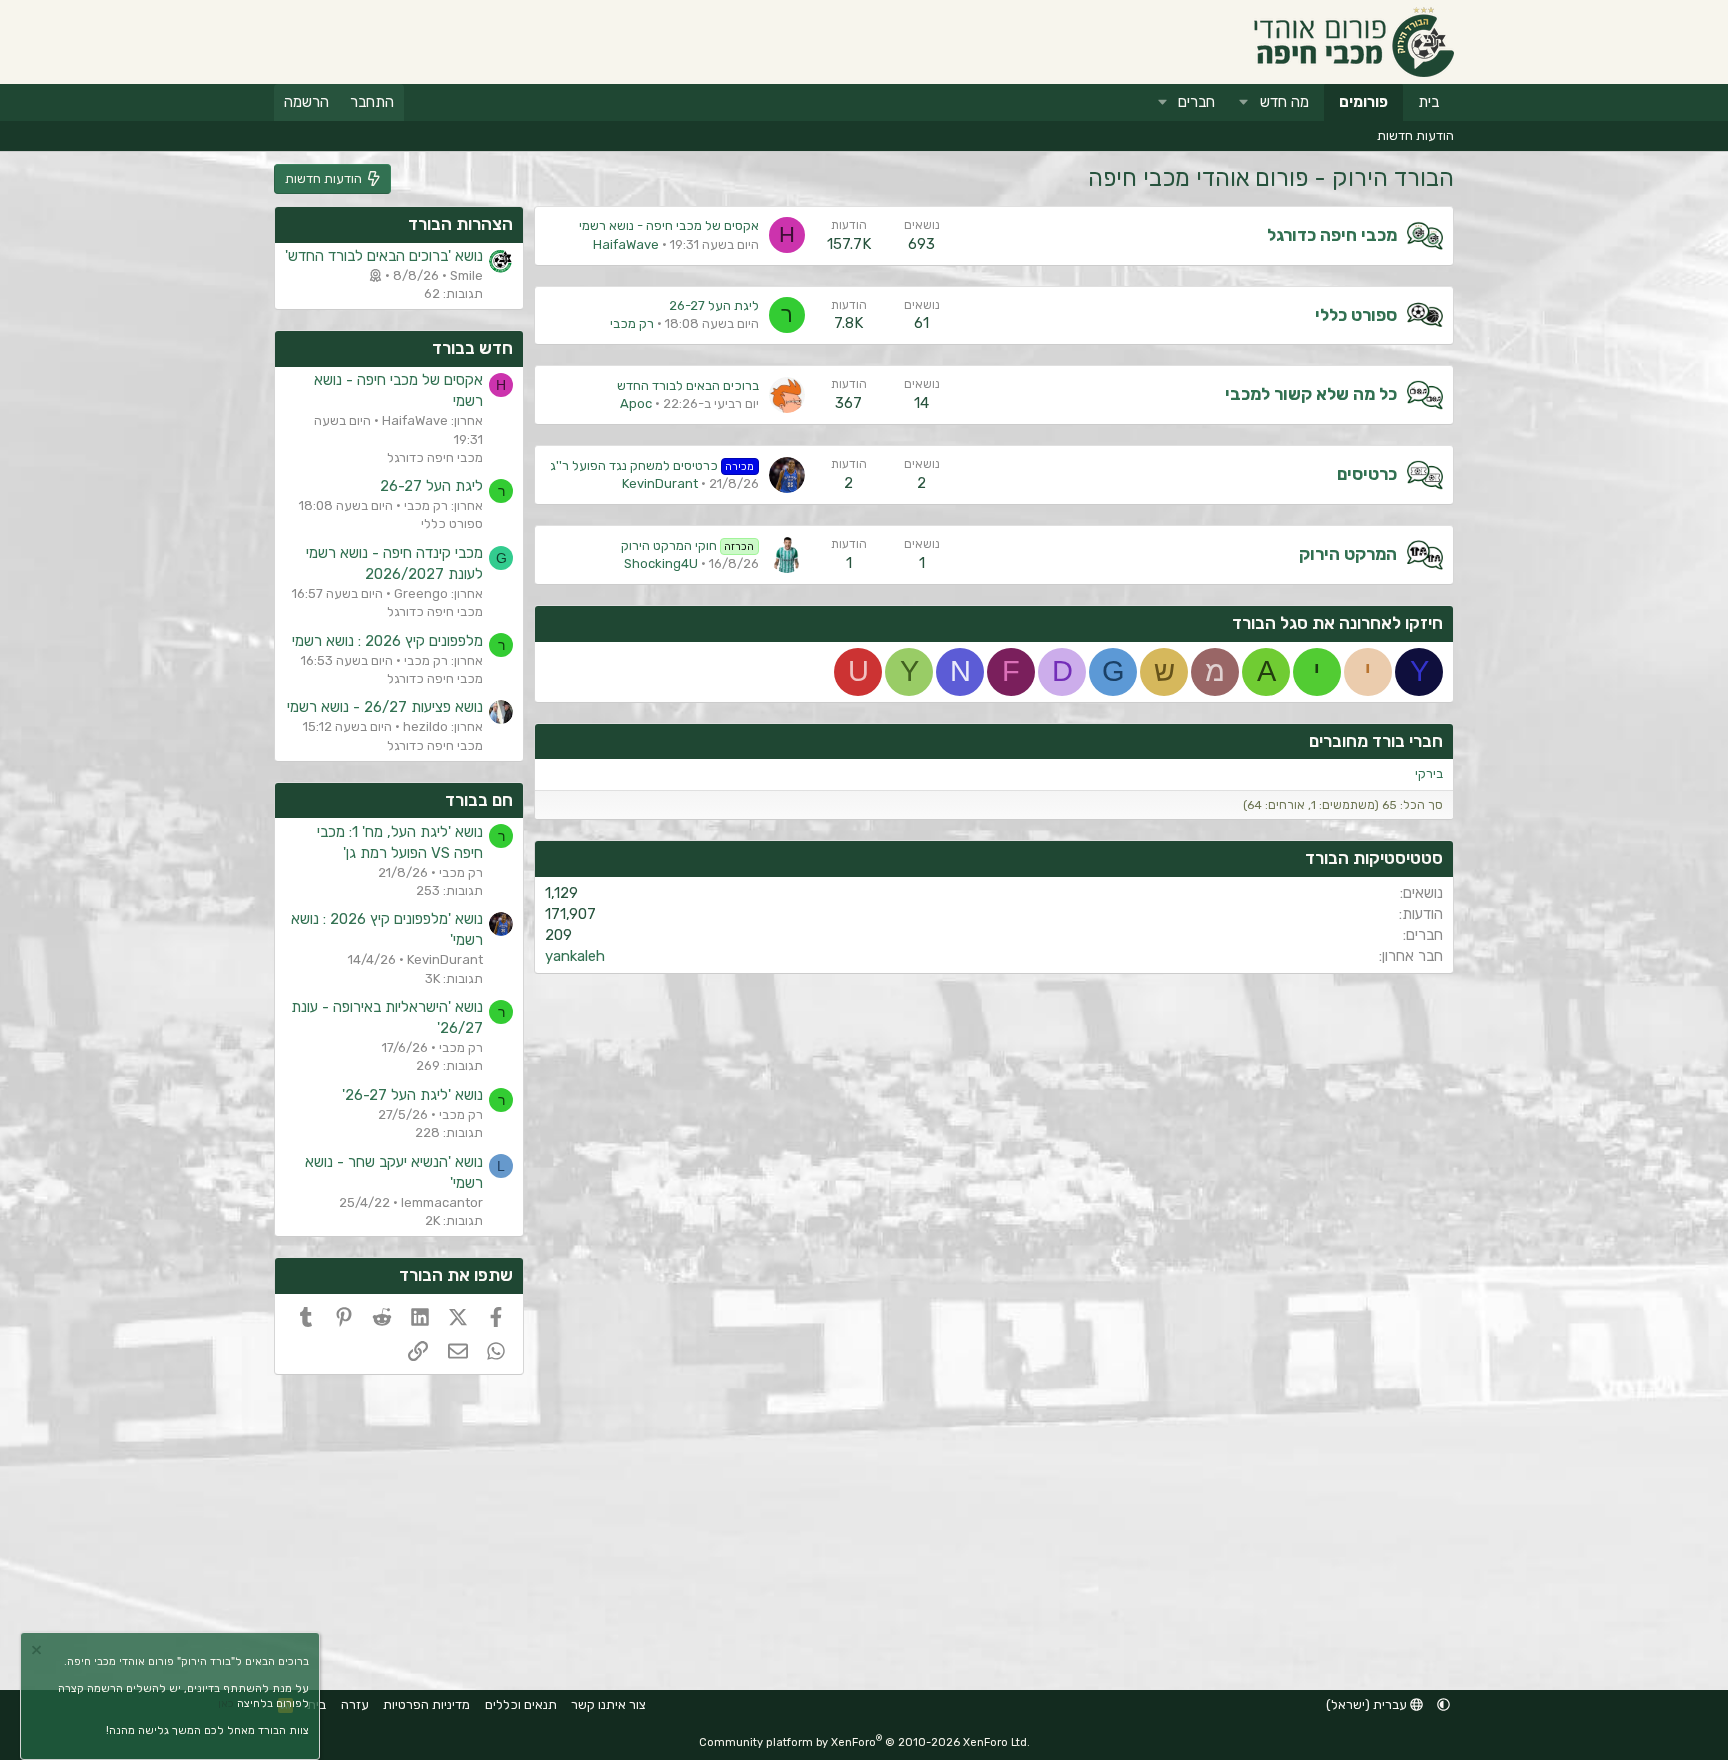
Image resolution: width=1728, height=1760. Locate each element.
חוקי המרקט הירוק (688, 545)
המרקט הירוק (1348, 554)
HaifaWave (626, 244)
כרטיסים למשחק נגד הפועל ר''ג (652, 465)
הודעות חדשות (1415, 135)
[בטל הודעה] (39, 1652)
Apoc (636, 403)
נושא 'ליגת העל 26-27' (412, 1095)
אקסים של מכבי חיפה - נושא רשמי (669, 225)
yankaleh (575, 956)
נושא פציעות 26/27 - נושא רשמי (385, 707)
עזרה (355, 1704)
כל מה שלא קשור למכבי (1311, 394)
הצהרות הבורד (460, 224)
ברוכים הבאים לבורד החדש (688, 385)
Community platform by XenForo (864, 1742)
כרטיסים (1367, 474)
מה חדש (1284, 102)
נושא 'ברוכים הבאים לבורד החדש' (384, 256)
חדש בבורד (472, 348)
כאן (226, 1703)
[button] (1244, 102)
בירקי (1429, 773)
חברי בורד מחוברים (1376, 741)
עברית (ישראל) (1368, 1704)
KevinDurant (660, 483)
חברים (1196, 102)
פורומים (1363, 102)
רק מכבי (632, 323)
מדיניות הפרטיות (426, 1704)
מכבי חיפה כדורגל (1332, 235)
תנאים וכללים (521, 1704)
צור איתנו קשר (608, 1704)
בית (1428, 102)
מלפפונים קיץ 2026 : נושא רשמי (387, 641)
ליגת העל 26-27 (714, 305)
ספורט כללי (1356, 315)
